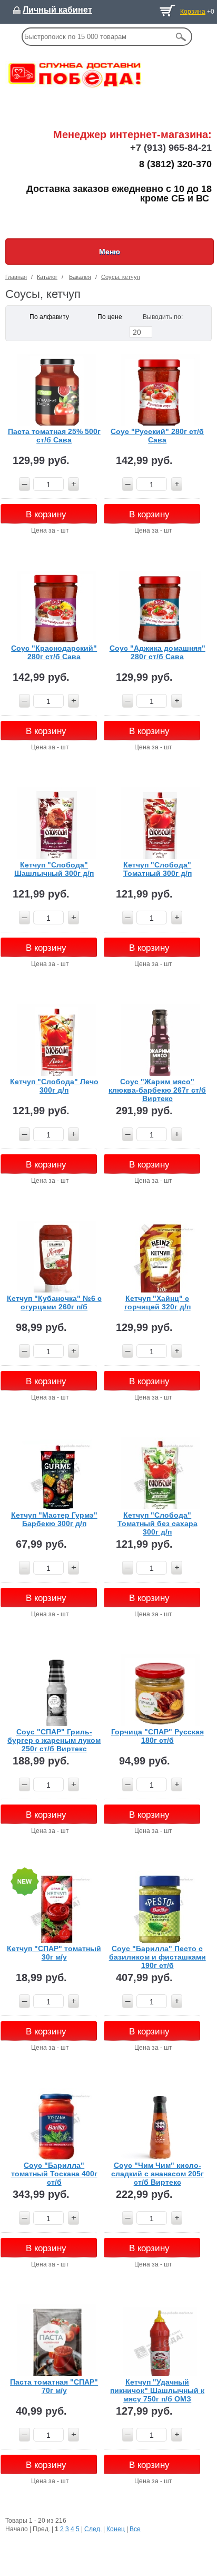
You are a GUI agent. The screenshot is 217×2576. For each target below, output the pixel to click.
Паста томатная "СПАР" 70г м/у (54, 2386)
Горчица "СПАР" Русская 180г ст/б (157, 1736)
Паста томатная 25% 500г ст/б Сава (54, 436)
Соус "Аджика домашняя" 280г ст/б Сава (157, 652)
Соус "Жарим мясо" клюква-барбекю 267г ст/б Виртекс (157, 1090)
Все (135, 2529)
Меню (110, 252)
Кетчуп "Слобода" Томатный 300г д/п (157, 869)
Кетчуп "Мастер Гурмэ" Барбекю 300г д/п (54, 1519)
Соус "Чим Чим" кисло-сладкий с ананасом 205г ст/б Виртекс (157, 2173)
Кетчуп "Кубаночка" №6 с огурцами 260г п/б (54, 1303)
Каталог (47, 277)
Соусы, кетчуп (121, 277)
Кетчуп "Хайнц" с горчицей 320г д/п (157, 1303)
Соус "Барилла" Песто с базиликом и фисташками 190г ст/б (157, 1957)
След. (93, 2529)
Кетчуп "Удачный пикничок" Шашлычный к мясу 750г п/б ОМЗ (157, 2390)
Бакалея (80, 277)
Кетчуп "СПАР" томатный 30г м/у (54, 1953)
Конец (116, 2529)
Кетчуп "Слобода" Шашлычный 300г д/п (54, 869)
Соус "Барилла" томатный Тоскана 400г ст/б (54, 2173)
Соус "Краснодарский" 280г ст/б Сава (54, 652)
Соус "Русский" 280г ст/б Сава (157, 436)
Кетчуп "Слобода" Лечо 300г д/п (54, 1086)
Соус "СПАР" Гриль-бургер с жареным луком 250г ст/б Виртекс (54, 1740)
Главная (16, 277)
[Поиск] (181, 37)
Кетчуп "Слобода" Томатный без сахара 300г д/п (157, 1523)
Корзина (193, 12)
